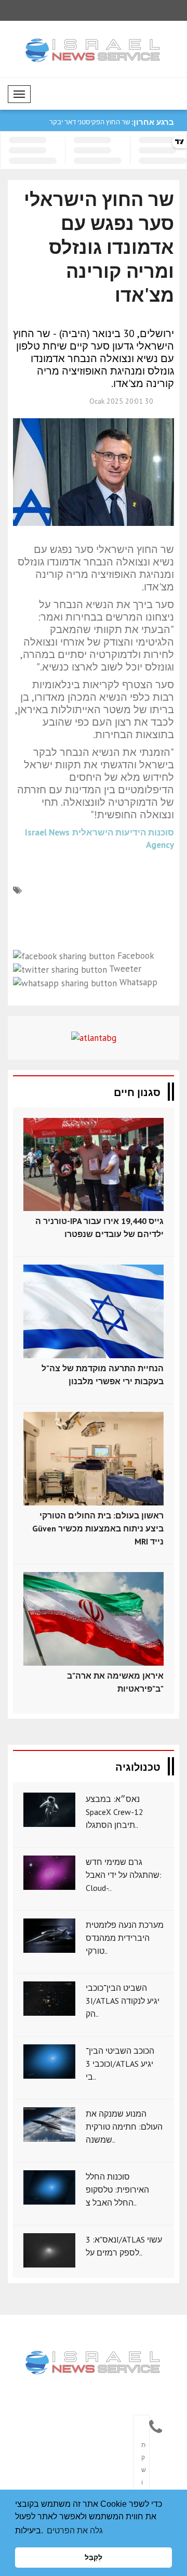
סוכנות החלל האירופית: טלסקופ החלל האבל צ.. (117, 2189)
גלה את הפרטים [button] (75, 2530)
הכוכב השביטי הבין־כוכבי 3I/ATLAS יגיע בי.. (120, 2064)
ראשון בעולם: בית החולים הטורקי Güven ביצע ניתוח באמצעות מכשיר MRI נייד (98, 1528)
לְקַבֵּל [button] (94, 2557)
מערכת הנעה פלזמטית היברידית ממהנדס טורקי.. (125, 1938)
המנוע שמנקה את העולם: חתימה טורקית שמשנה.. (124, 2127)
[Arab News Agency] (94, 2363)
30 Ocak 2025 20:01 (121, 401)
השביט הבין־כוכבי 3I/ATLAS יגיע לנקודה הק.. (123, 2001)
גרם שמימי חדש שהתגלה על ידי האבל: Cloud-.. (124, 1875)
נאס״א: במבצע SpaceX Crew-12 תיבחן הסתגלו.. (115, 1812)
